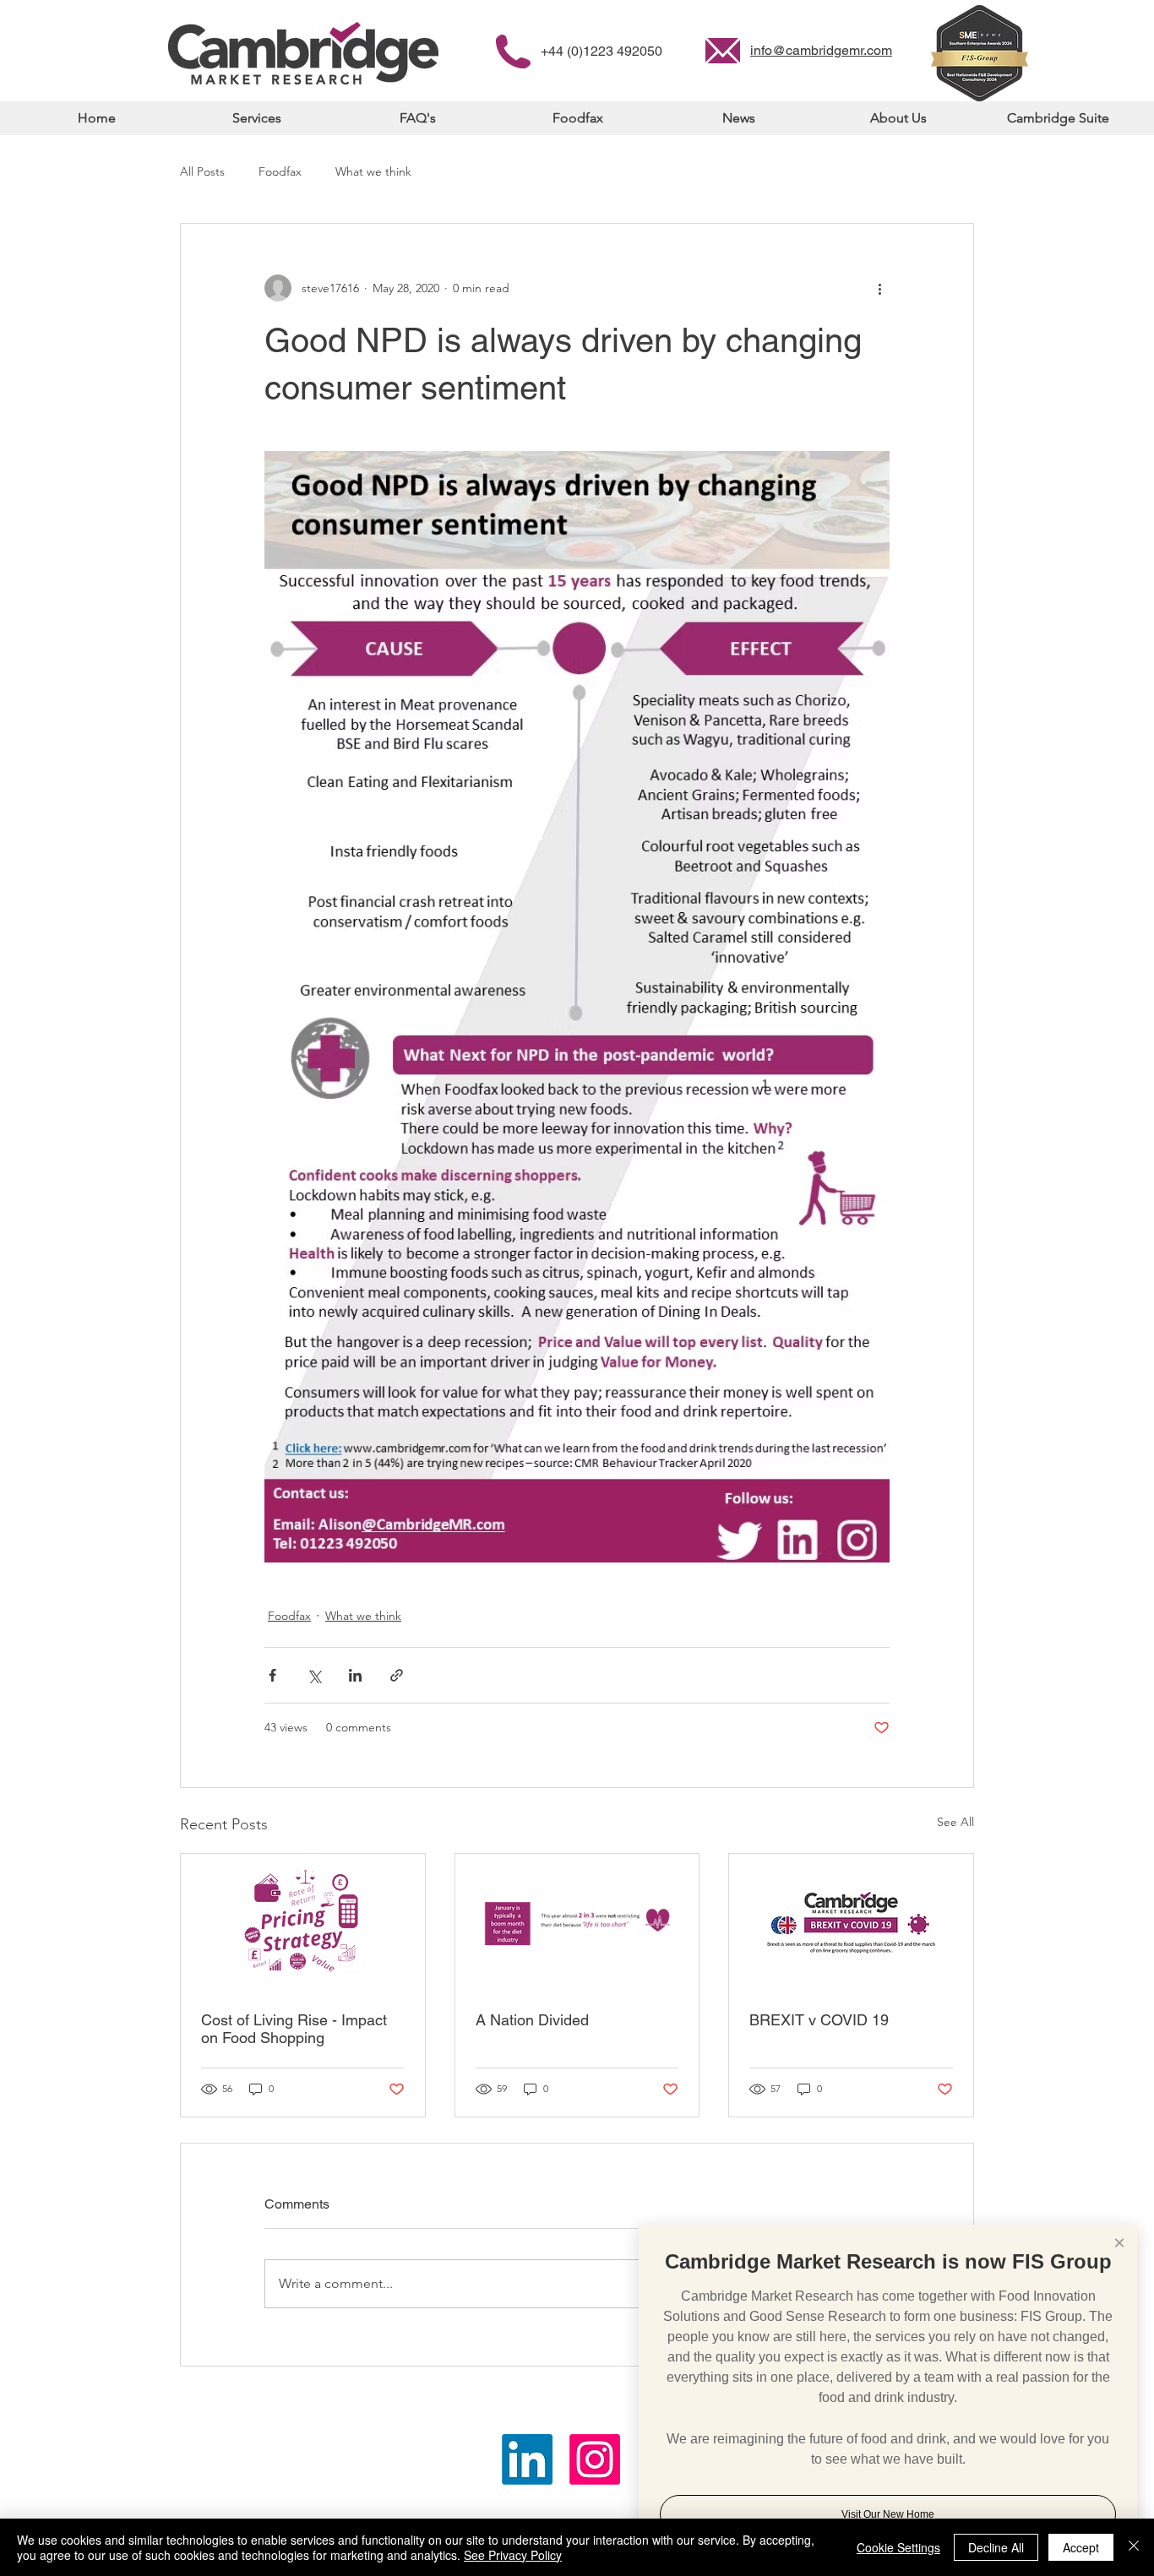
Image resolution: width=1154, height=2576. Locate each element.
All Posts (202, 171)
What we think (373, 171)
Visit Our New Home (888, 2514)
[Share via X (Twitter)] (314, 1675)
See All (955, 1822)
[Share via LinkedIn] (355, 1675)
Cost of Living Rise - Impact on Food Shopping (294, 2029)
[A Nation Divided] (577, 1922)
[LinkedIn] (527, 2459)
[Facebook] (595, 2459)
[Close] (1134, 2547)
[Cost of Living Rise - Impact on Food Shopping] (303, 1922)
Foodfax (280, 171)
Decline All (996, 2547)
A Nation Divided (532, 2020)
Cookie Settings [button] (898, 2547)
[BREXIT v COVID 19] (851, 1922)
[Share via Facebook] (272, 1675)
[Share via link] (397, 1675)
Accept (1081, 2547)
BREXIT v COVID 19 (819, 2020)
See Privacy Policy (513, 2555)
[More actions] (879, 288)
